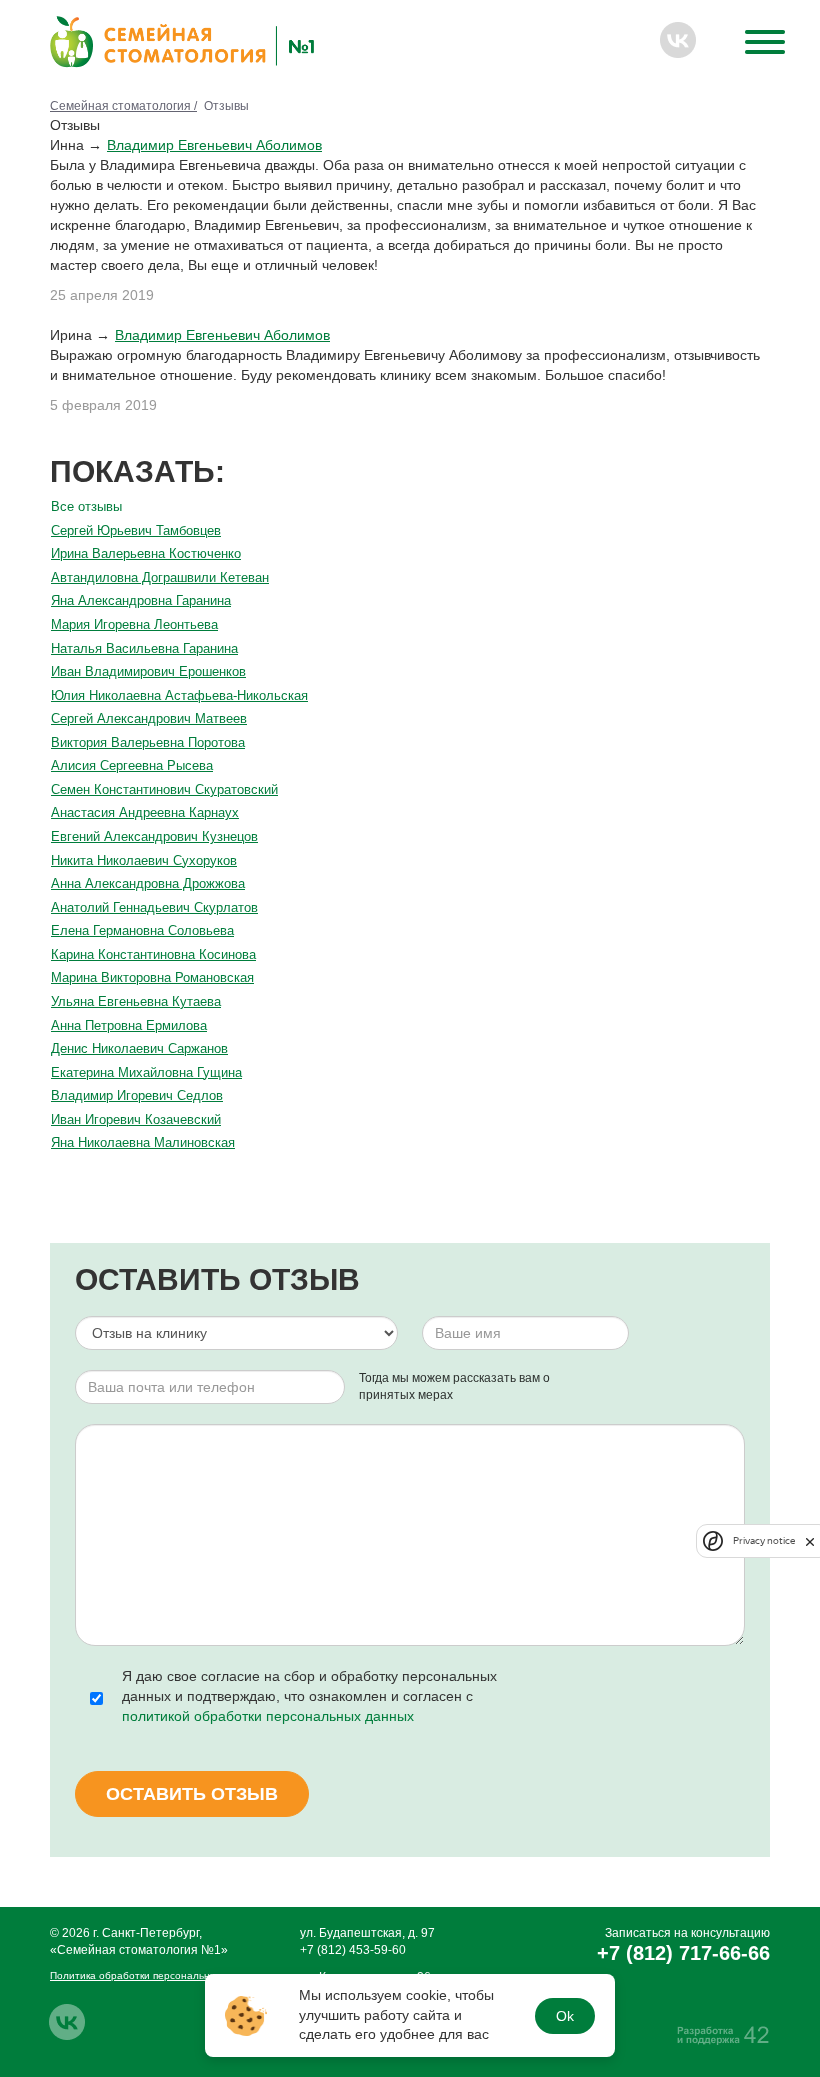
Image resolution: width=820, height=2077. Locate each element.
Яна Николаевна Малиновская (143, 1142)
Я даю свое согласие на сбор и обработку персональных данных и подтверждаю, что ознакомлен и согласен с (309, 1696)
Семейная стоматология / (123, 106)
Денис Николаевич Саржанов (139, 1048)
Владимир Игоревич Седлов (137, 1095)
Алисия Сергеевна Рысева (132, 765)
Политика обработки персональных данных (155, 1975)
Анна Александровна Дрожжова (148, 883)
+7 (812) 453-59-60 (353, 1950)
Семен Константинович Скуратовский (164, 789)
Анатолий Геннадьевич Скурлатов (154, 907)
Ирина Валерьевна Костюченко (146, 553)
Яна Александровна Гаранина (141, 600)
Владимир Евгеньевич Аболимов (214, 145)
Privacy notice (764, 1540)
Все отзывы (86, 506)
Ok (565, 2016)
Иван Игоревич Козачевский (136, 1119)
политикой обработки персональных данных (268, 1716)
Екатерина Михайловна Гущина (146, 1072)
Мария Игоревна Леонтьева (134, 624)
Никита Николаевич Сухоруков (144, 860)
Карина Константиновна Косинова (153, 954)
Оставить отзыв (192, 1794)
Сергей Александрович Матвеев (149, 718)
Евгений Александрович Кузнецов (154, 836)
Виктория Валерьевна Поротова (148, 742)
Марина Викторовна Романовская (152, 977)
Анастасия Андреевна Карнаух (145, 812)
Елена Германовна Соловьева (142, 930)
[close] (810, 1541)
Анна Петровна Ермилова (129, 1025)
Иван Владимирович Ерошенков (148, 671)
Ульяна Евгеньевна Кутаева (136, 1001)
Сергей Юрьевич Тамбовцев (136, 530)
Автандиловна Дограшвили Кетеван (160, 577)
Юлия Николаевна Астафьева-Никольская (179, 695)
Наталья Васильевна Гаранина (144, 648)
